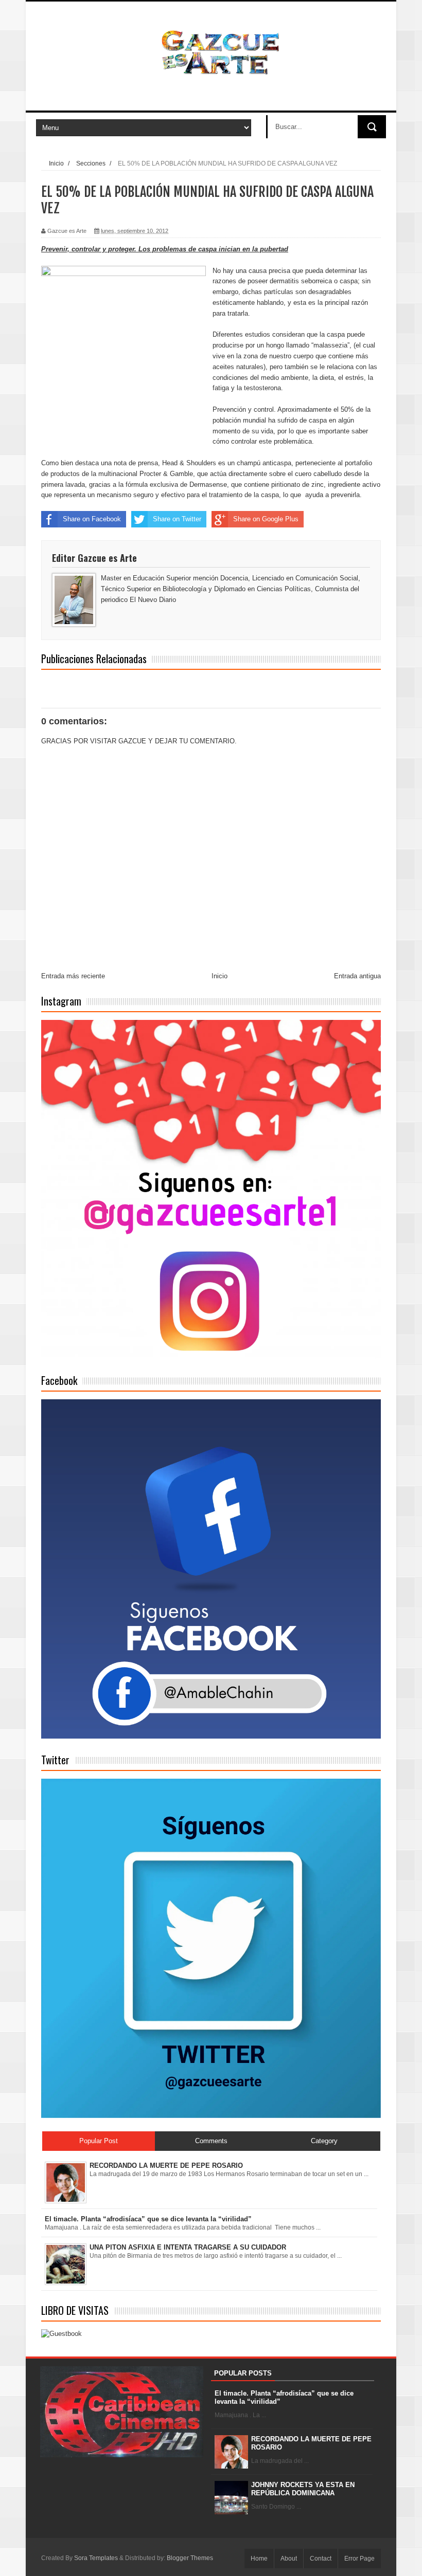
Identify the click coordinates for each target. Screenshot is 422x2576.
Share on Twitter (177, 519)
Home (259, 2559)
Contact (321, 2559)
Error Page (359, 2559)
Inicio (56, 163)
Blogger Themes (190, 2558)
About (289, 2559)
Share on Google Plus (266, 519)
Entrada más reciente (73, 976)
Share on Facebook (92, 519)
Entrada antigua (357, 976)
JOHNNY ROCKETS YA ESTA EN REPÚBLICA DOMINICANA (303, 2489)
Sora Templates (96, 2558)
